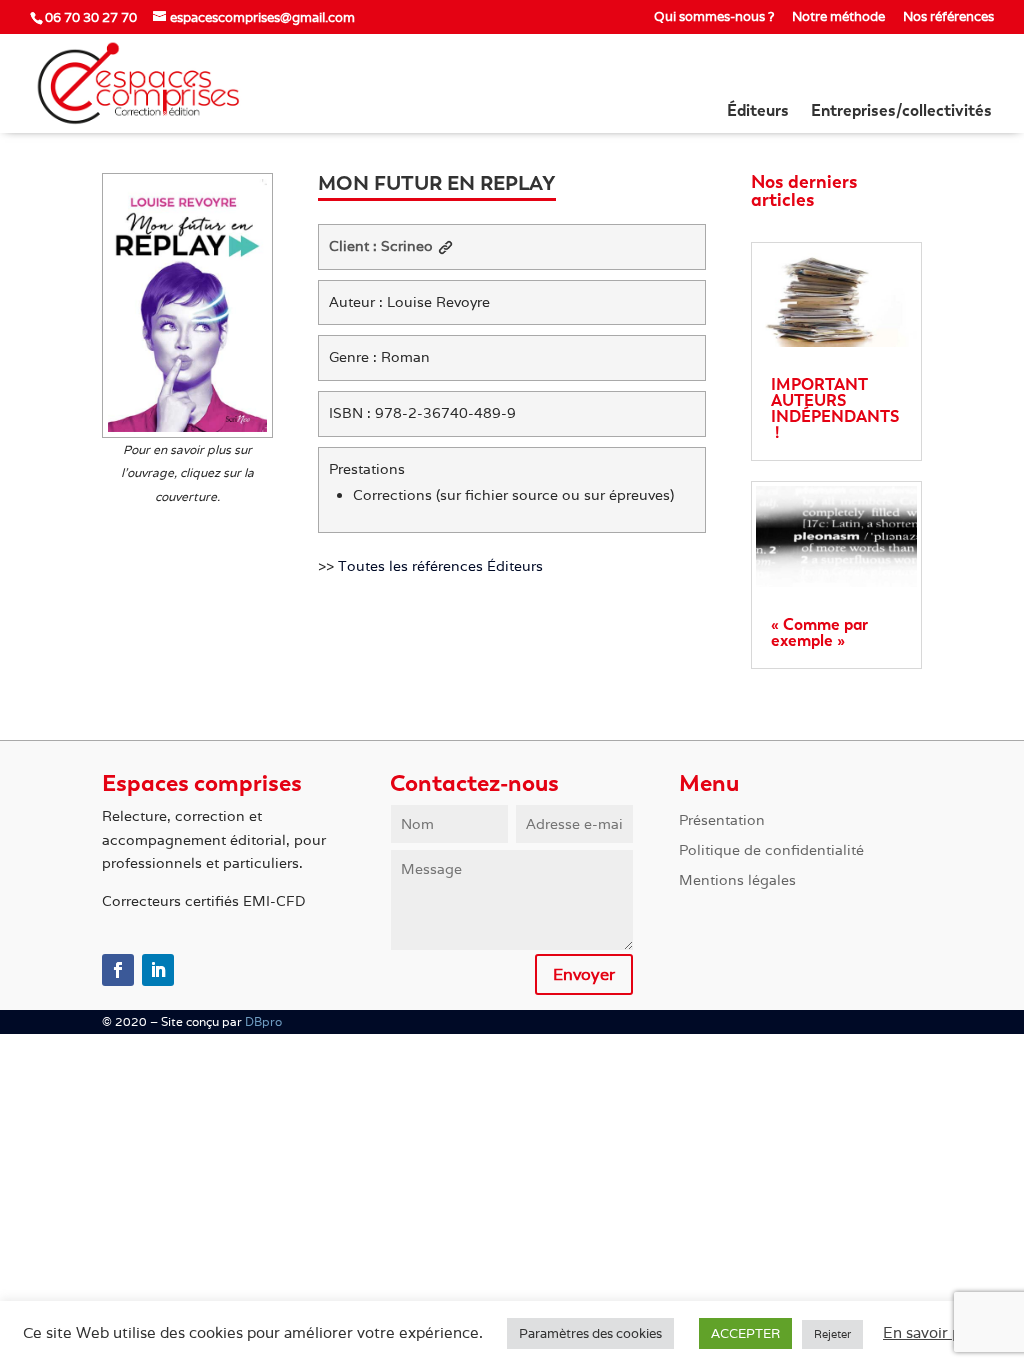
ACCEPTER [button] (745, 1333)
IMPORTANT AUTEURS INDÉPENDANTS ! (835, 408)
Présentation (722, 821)
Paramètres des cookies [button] (590, 1333)
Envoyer (584, 974)
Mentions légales (737, 881)
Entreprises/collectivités (901, 112)
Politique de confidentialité (771, 851)
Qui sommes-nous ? (714, 17)
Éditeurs (758, 112)
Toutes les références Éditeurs (440, 566)
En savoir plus (932, 1332)
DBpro (263, 1021)
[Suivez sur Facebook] (118, 970)
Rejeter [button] (832, 1334)
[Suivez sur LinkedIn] (158, 970)
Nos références (948, 17)
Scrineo (407, 246)
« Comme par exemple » (819, 632)
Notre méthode (838, 17)
